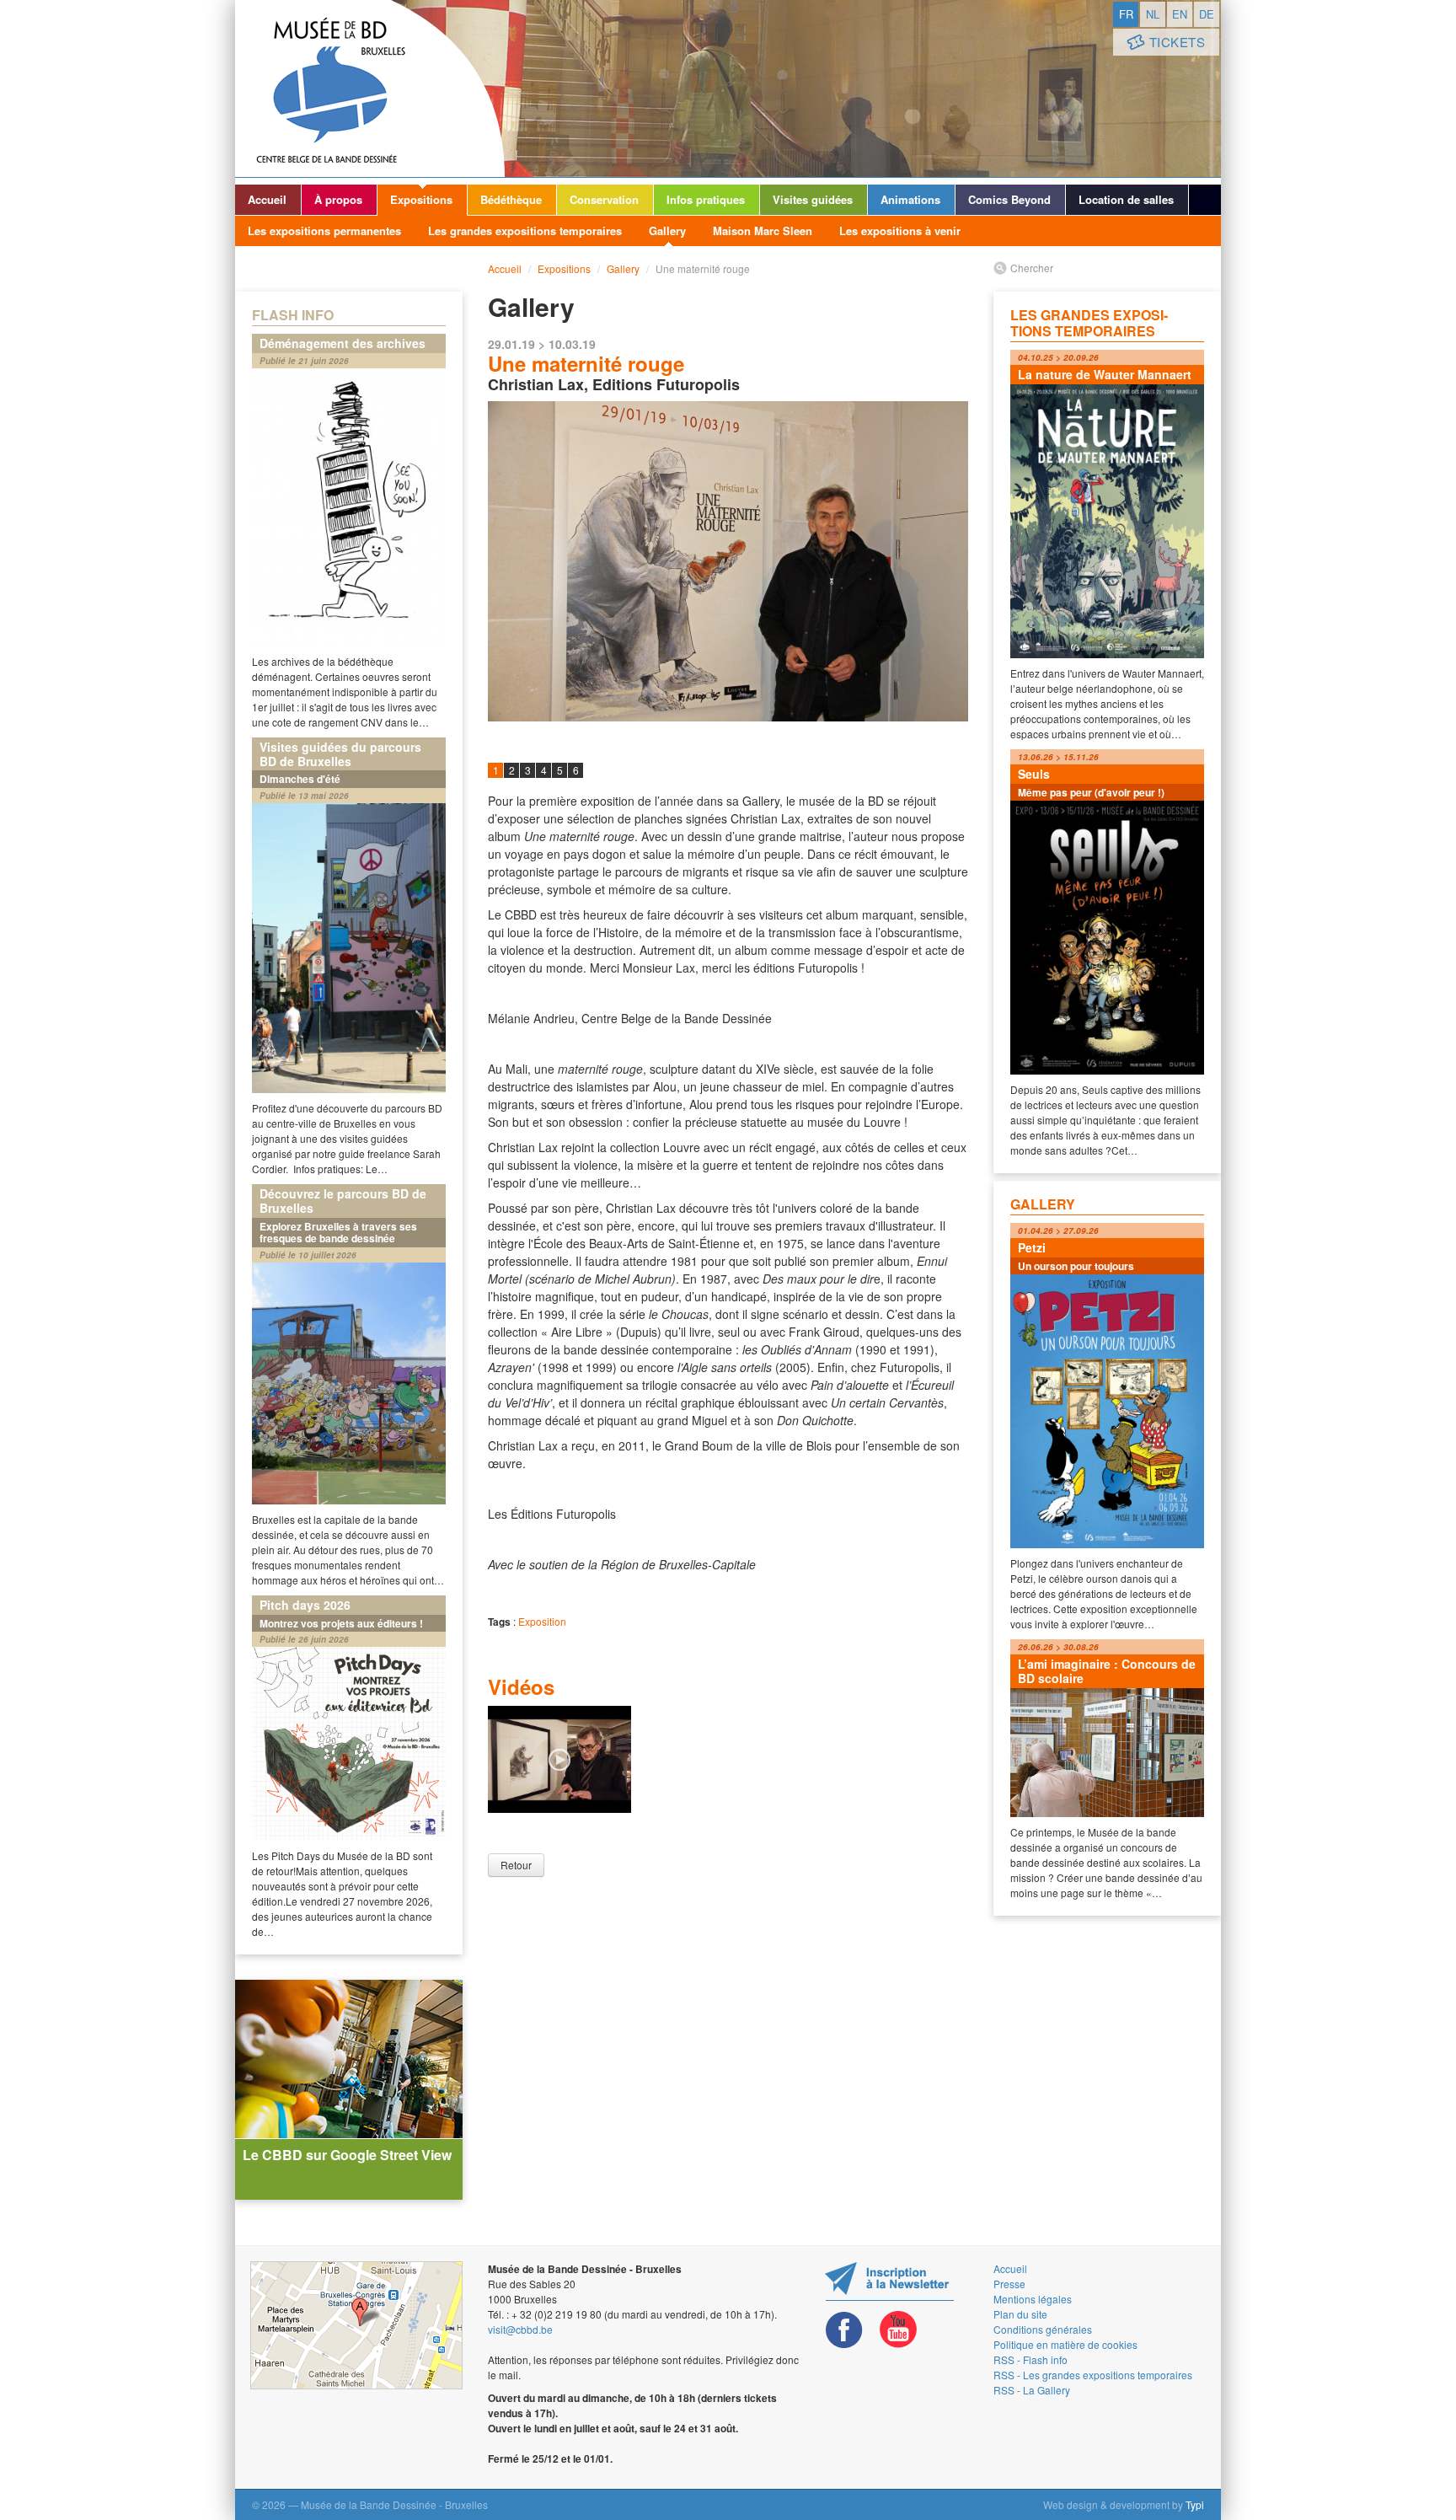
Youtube (898, 2330)
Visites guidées (813, 199)
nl (1153, 14)
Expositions (421, 199)
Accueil (267, 199)
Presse (1009, 2284)
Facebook (844, 2330)
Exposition (542, 1621)
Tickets (1178, 42)
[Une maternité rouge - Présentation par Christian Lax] (559, 1758)
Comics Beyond (1009, 199)
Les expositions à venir (900, 231)
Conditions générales (1043, 2329)
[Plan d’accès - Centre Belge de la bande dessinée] (356, 2325)
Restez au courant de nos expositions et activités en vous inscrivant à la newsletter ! (889, 2281)
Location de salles (1126, 199)
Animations (910, 199)
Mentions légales (1033, 2299)
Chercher (1032, 268)
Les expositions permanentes (324, 231)
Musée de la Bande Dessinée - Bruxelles (370, 88)
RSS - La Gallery (1032, 2390)
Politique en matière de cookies (1065, 2344)
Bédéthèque (511, 199)
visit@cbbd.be (520, 2329)
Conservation (604, 199)
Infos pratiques (706, 199)
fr (1126, 14)
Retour (516, 1865)
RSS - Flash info (1030, 2359)
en (1180, 14)
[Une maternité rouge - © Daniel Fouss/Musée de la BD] (728, 561)
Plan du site (1020, 2314)
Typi (1195, 2504)
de (1207, 14)
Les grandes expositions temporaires (525, 231)
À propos (338, 199)
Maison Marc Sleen (763, 231)
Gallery (667, 231)
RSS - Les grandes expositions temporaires (1093, 2375)
